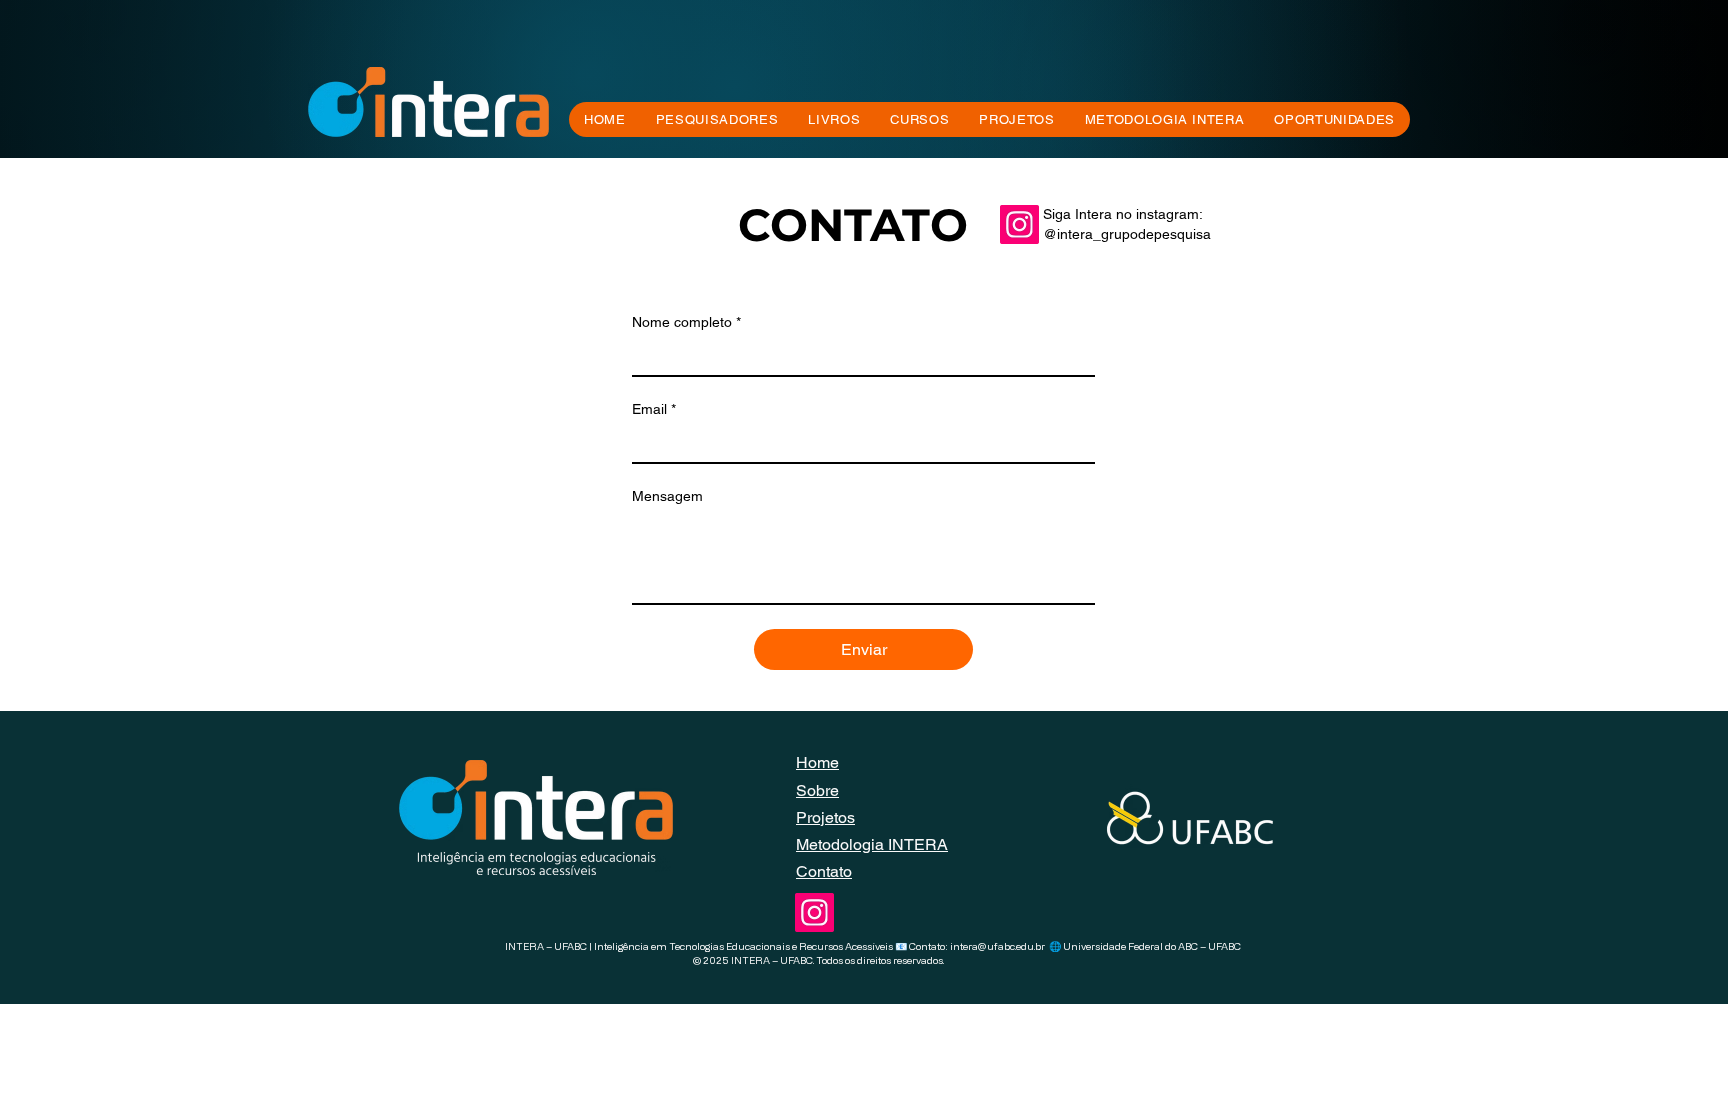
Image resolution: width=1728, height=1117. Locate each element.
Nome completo (686, 322)
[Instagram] (1019, 224)
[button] (919, 119)
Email (654, 409)
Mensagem (667, 496)
